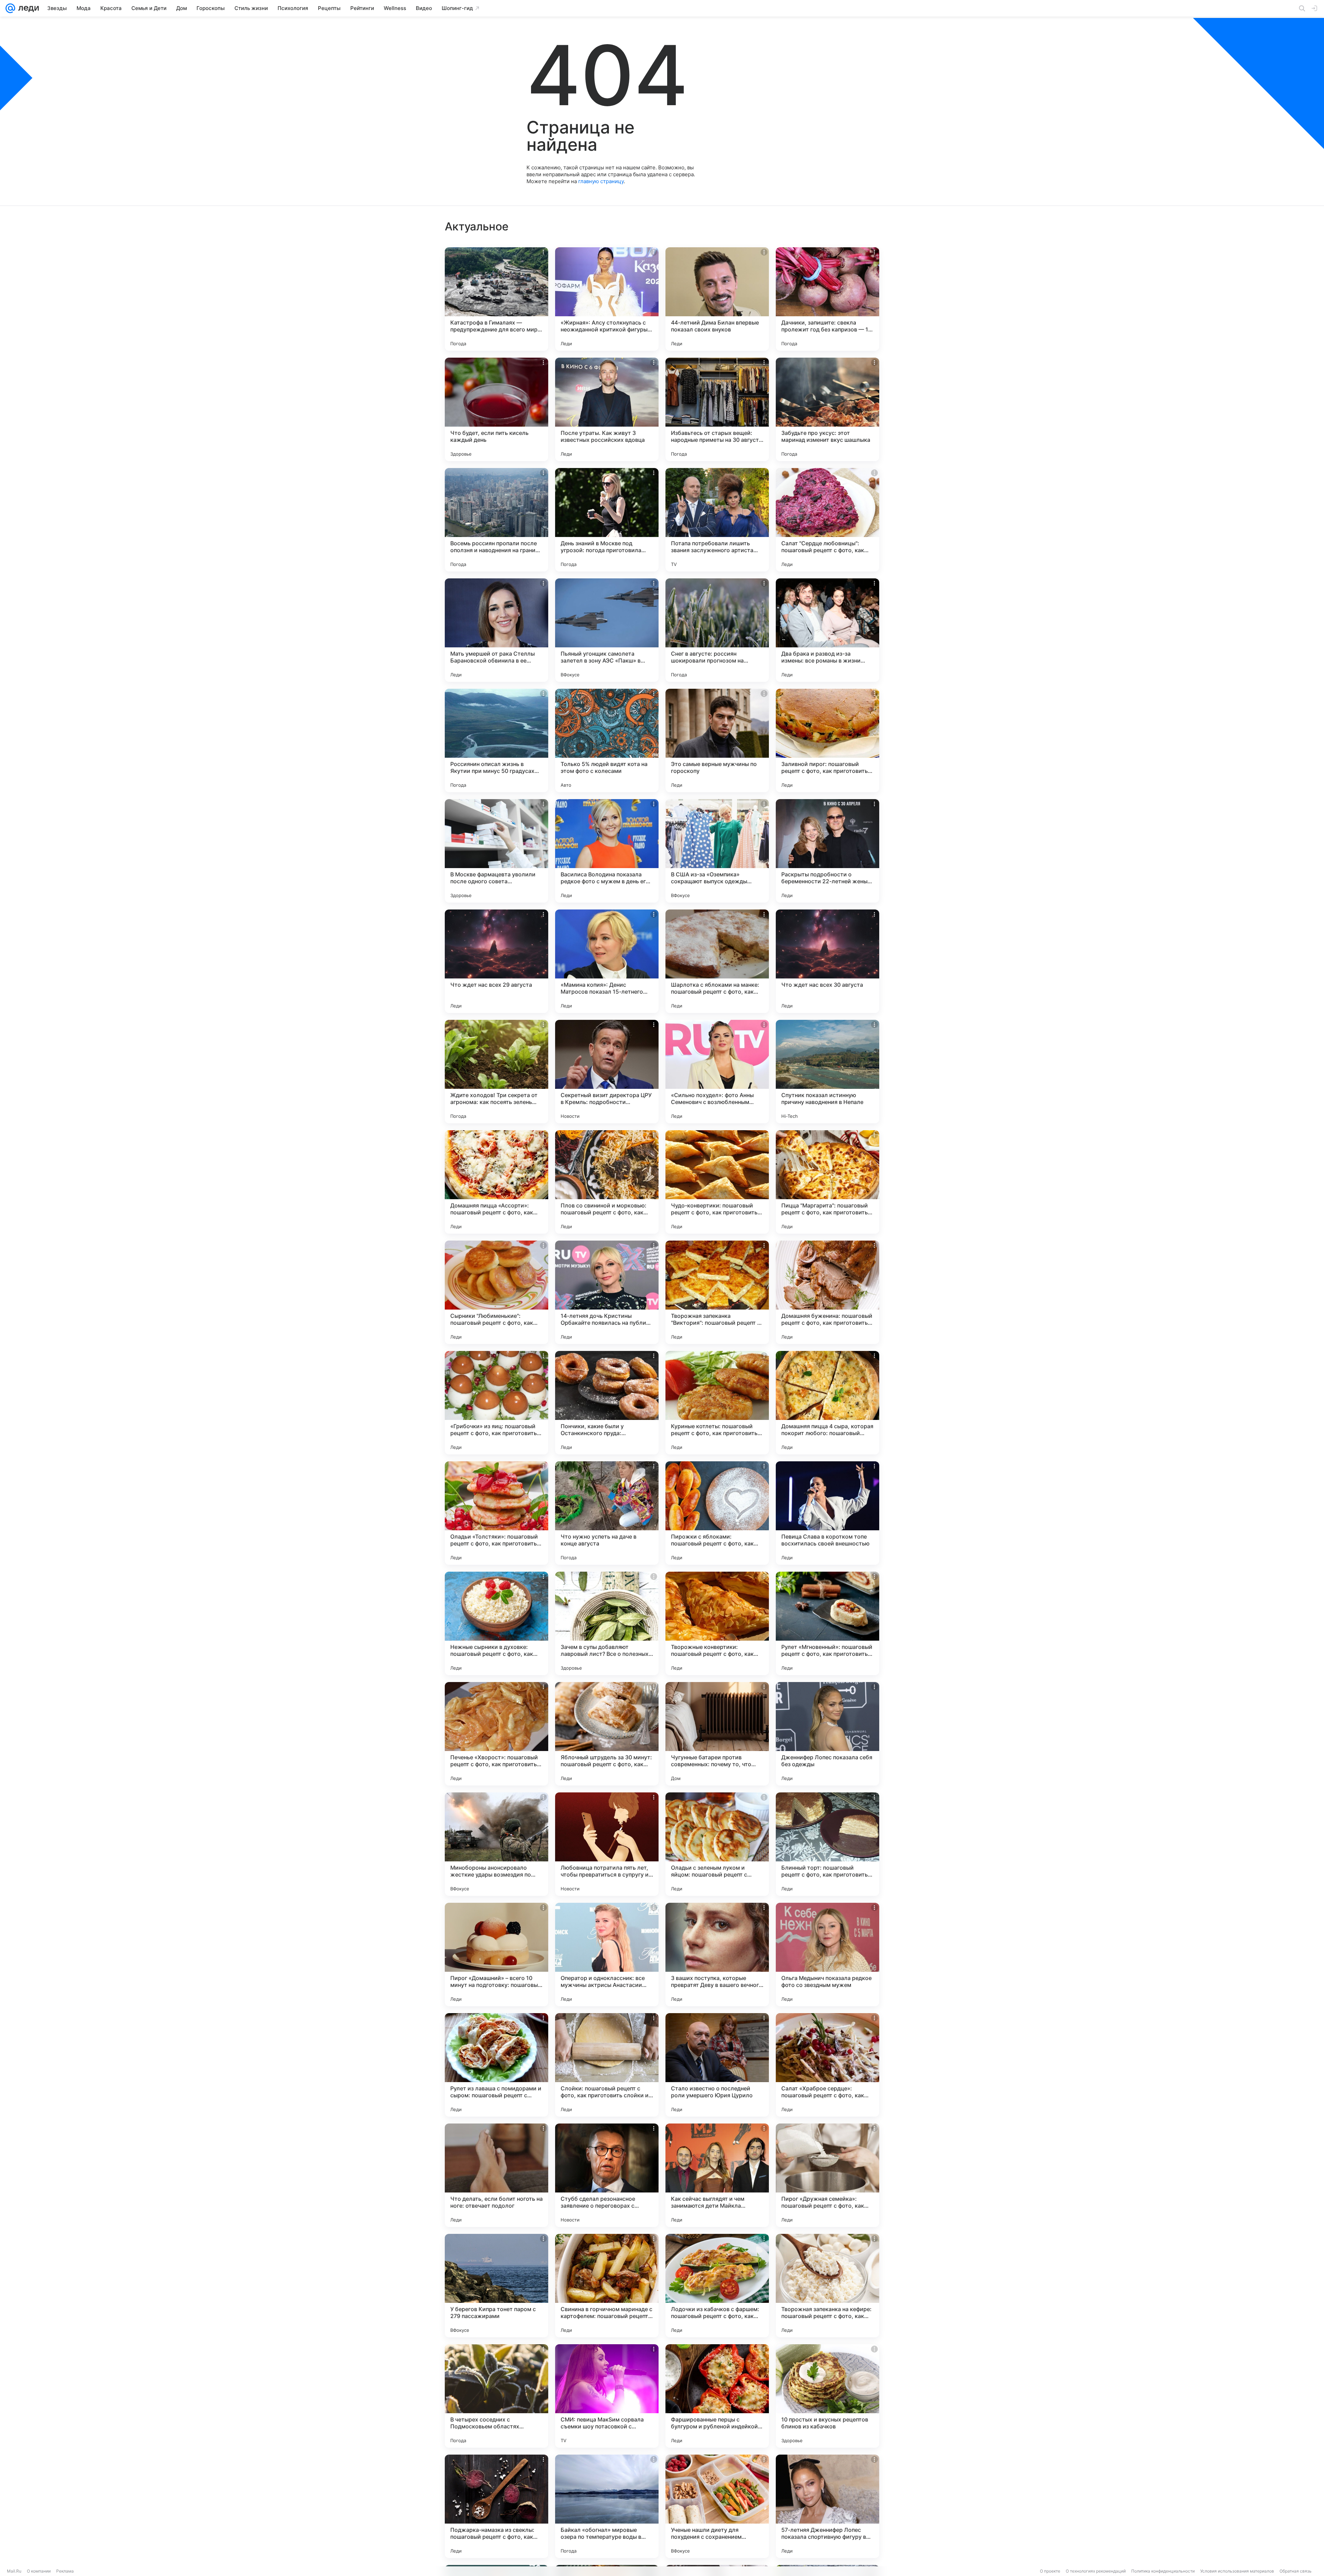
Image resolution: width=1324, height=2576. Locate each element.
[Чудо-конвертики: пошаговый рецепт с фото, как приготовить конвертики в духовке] (717, 1182)
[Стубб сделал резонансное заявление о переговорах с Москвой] (607, 2175)
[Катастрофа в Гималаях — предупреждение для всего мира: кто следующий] (496, 299)
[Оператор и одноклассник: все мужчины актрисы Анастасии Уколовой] (607, 1955)
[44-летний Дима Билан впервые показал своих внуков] (717, 299)
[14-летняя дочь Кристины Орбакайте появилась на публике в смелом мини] (607, 1292)
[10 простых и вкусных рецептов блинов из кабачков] (827, 2396)
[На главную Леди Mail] (27, 8)
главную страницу (601, 181)
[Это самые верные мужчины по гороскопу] (717, 740)
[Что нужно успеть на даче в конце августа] (607, 1513)
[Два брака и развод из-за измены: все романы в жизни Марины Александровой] (827, 630)
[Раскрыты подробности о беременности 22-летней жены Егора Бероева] (827, 851)
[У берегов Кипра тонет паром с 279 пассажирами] (496, 2286)
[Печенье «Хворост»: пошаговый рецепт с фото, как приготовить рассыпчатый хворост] (496, 1734)
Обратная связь (1296, 2571)
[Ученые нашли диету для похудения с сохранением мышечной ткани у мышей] (717, 2506)
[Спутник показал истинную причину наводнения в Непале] (827, 1072)
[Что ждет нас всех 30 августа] (827, 961)
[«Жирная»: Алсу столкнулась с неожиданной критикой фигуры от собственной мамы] (607, 299)
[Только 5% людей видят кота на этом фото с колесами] (607, 740)
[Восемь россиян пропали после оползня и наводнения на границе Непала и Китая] (496, 520)
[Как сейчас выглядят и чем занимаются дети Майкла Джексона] (717, 2175)
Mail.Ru (14, 2571)
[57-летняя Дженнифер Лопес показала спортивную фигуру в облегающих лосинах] (827, 2506)
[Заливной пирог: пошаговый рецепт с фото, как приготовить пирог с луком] (827, 740)
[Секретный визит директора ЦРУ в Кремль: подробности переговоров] (607, 1072)
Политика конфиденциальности (1163, 2571)
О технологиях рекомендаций (1096, 2571)
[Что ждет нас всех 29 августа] (496, 961)
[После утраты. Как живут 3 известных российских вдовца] (607, 409)
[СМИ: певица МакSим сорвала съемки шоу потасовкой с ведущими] (607, 2396)
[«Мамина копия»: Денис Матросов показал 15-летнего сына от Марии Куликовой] (607, 961)
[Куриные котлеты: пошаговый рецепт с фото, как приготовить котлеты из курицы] (717, 1403)
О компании (39, 2571)
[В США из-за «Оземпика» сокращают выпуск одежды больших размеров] (717, 851)
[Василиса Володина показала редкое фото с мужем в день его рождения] (607, 851)
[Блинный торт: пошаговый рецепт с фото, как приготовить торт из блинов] (827, 1844)
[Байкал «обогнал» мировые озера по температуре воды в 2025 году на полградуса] (607, 2506)
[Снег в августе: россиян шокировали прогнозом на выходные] (717, 630)
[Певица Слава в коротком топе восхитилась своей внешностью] (827, 1513)
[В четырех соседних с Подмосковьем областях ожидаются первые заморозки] (496, 2396)
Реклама (65, 2571)
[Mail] (10, 8)
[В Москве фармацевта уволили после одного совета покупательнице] (496, 851)
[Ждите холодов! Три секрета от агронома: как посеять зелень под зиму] (496, 1072)
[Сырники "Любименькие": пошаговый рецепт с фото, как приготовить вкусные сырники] (496, 1292)
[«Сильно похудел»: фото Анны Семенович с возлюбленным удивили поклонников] (717, 1072)
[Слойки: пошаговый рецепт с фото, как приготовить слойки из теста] (607, 2065)
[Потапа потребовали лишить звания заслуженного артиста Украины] (717, 520)
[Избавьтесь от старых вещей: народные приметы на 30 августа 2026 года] (717, 409)
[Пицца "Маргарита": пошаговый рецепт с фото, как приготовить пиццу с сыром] (827, 1182)
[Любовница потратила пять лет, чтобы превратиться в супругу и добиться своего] (607, 1844)
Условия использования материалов (1237, 2571)
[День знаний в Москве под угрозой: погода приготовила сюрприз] (607, 520)
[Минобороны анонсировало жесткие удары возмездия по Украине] (496, 1844)
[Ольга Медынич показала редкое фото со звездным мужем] (827, 1955)
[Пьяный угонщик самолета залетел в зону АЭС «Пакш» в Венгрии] (607, 630)
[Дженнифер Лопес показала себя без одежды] (827, 1734)
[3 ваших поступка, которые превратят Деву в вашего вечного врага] (717, 1955)
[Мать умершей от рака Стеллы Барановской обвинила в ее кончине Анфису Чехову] (496, 630)
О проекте (1050, 2571)
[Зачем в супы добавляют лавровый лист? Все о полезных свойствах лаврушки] (607, 1623)
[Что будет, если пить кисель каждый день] (496, 409)
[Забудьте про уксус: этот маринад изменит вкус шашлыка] (827, 409)
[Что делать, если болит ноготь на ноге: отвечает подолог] (496, 2175)
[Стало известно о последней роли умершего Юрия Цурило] (717, 2065)
